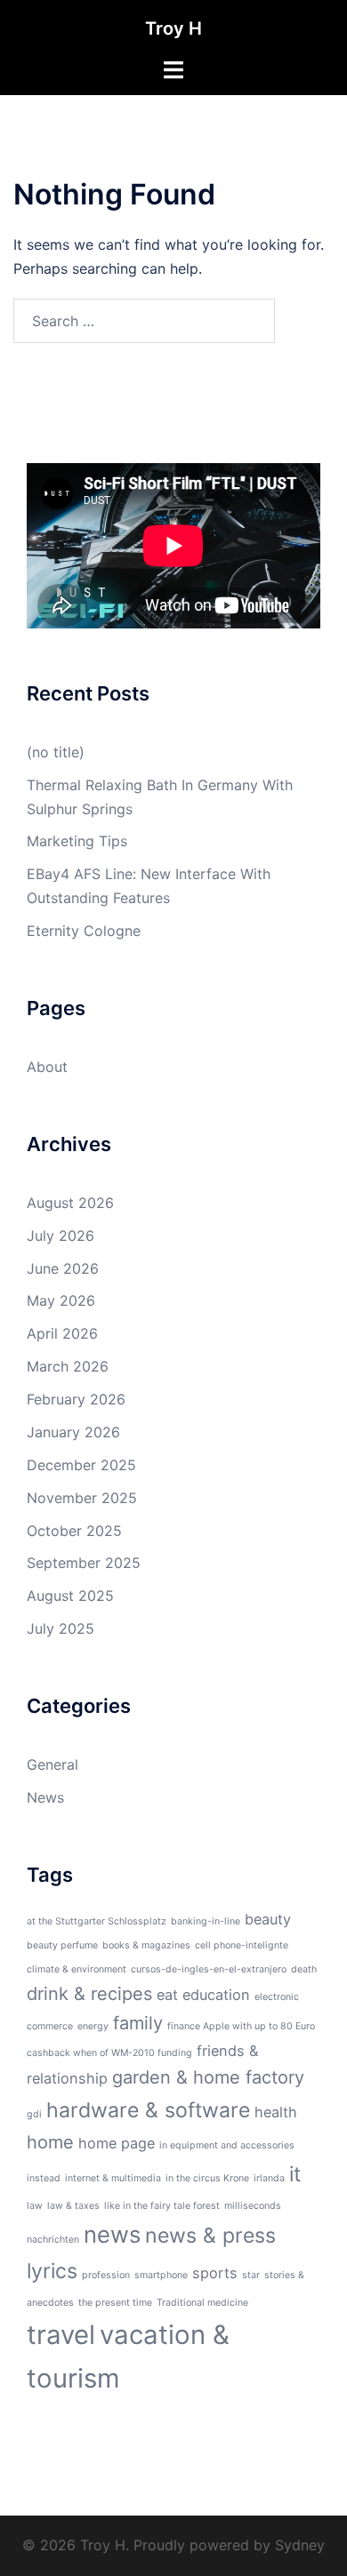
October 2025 (74, 1531)
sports (215, 2273)
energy (93, 2026)
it (295, 2174)
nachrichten (53, 2240)
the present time (115, 2303)
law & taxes (73, 2206)
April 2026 (62, 1333)
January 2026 (73, 1432)
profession (106, 2275)
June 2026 (63, 1268)
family (138, 2023)
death (304, 1969)
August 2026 (70, 1203)
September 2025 (84, 1563)
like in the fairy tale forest (162, 2206)
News (45, 1797)
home (50, 2142)
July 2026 (61, 1236)
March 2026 (68, 1366)
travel (61, 2335)
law (35, 2206)
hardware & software (148, 2110)
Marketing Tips (77, 841)
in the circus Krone (207, 2178)
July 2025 (61, 1628)
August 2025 (70, 1596)
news (112, 2234)
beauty (268, 1919)
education (216, 1995)
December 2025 (81, 1465)
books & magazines (146, 1945)
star (251, 2275)
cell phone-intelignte (242, 1945)
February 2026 (76, 1399)
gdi (34, 2114)
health (276, 2112)
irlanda (269, 2178)
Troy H (173, 28)
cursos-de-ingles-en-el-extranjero (209, 1969)
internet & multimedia (113, 2178)
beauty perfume (62, 1945)
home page (117, 2143)
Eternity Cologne (84, 931)
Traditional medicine (202, 2303)
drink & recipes (89, 1994)
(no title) (56, 752)
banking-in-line (206, 1921)
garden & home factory (208, 2077)
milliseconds (253, 2206)
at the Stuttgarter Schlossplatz (97, 1921)
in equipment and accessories (227, 2145)
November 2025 (82, 1498)
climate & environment (77, 1969)
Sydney (300, 2545)
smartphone (161, 2275)
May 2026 (61, 1300)
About (47, 1067)
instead (44, 2178)
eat (167, 1995)
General (52, 1764)
